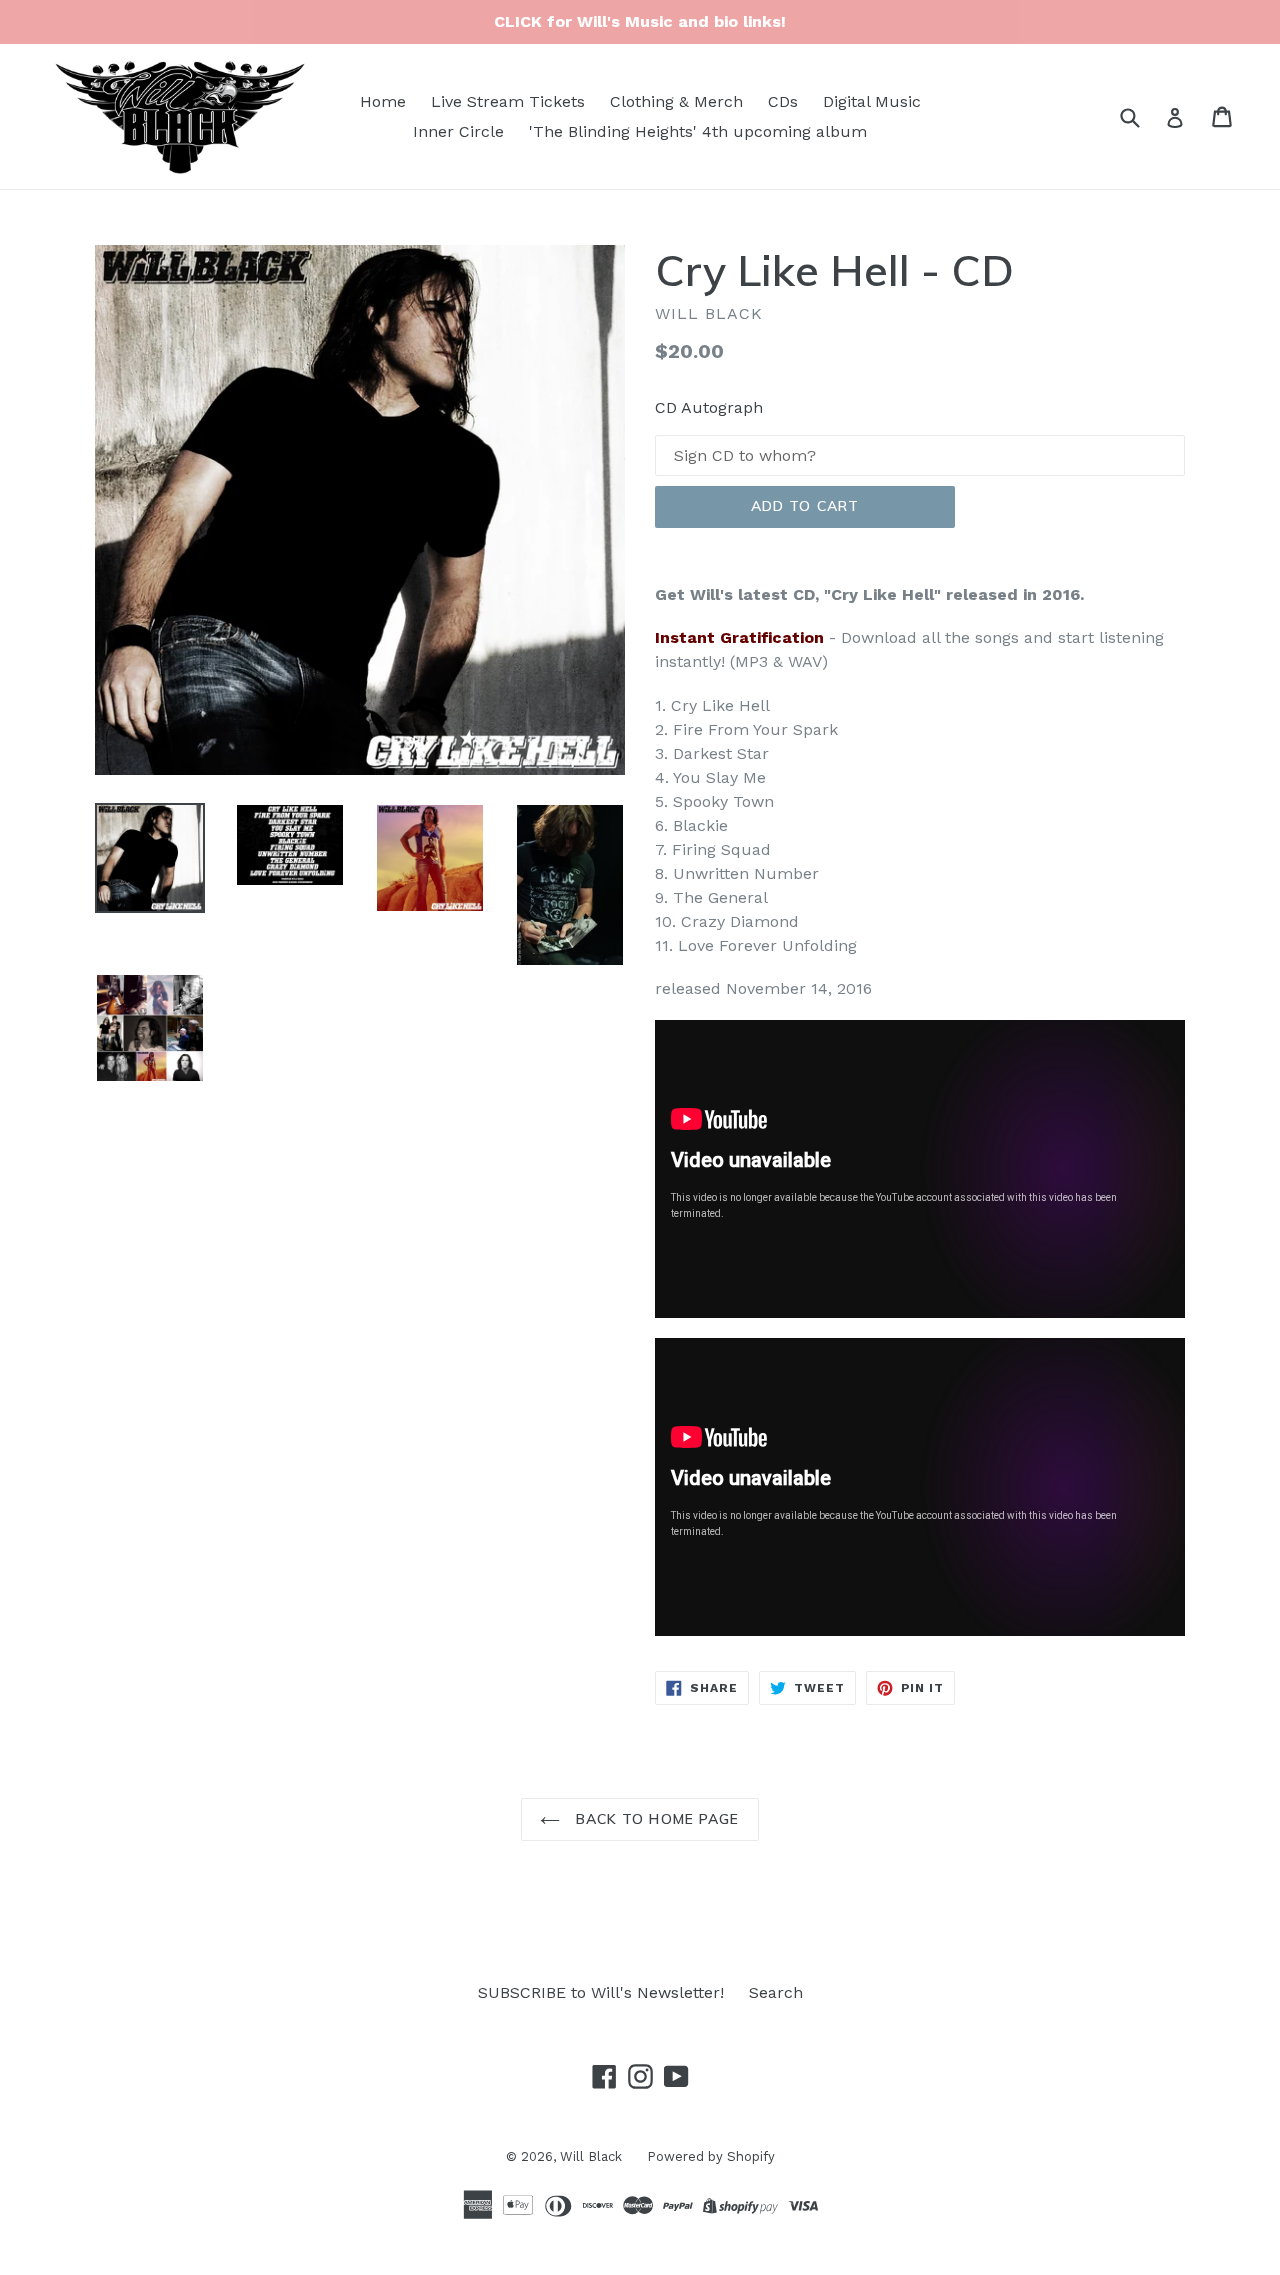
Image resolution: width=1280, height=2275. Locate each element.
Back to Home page (654, 1819)
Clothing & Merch (676, 101)
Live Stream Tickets (508, 101)
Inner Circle (458, 131)
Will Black (591, 2156)
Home (383, 101)
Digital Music (872, 101)
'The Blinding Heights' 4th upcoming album (698, 131)
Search (776, 1992)
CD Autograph (709, 407)
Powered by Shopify (711, 2156)
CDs (783, 101)
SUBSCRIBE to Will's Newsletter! (601, 1992)
